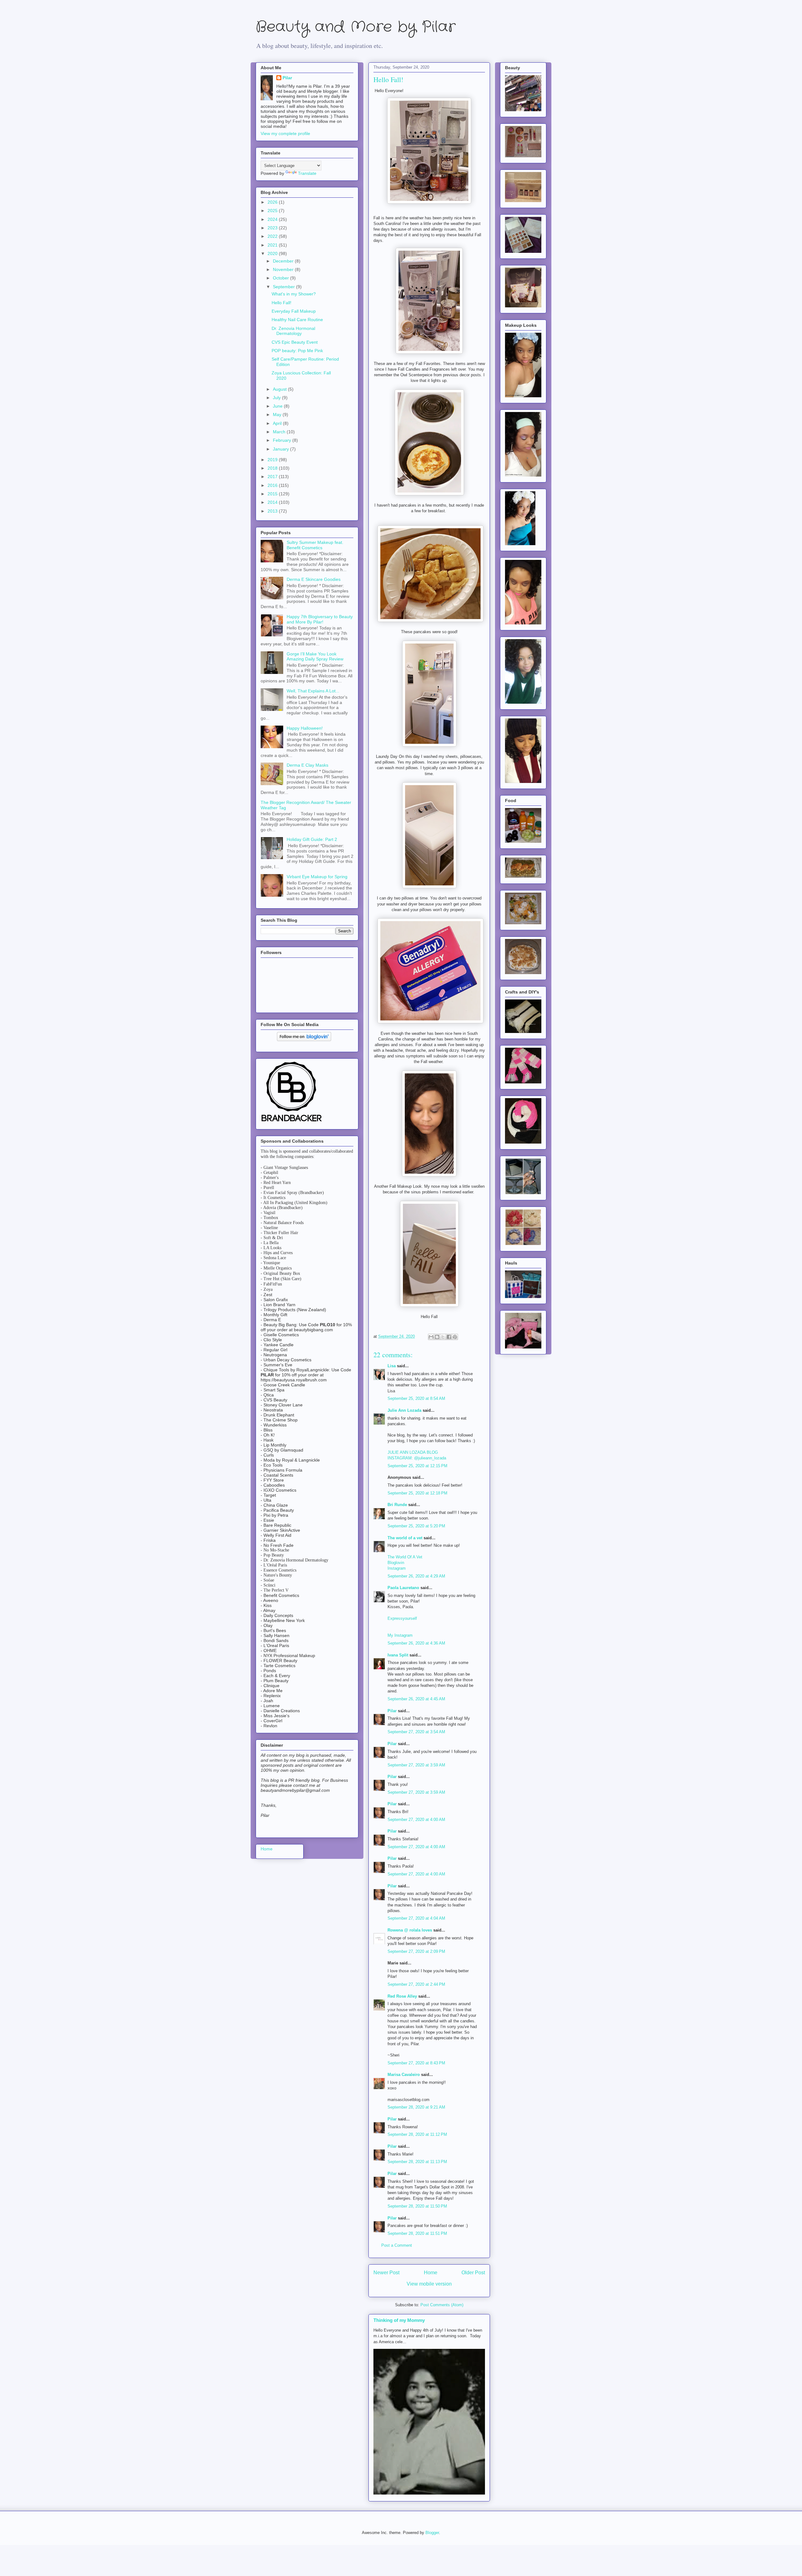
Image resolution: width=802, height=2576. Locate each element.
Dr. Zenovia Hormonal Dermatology (293, 331)
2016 (273, 485)
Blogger (432, 2533)
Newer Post (386, 2273)
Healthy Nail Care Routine (297, 320)
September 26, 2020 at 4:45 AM (416, 1699)
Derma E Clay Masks (307, 765)
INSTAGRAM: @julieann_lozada (417, 1458)
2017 (273, 477)
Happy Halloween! (305, 728)
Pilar (392, 1711)
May (278, 415)
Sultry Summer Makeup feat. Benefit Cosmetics (315, 545)
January (281, 449)
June (278, 406)
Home (431, 2273)
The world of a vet (405, 1538)
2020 (273, 253)
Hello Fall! (281, 303)
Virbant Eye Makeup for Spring (317, 877)
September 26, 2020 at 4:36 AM (416, 1643)
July (277, 398)
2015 (273, 494)
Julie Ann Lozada (404, 1410)
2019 (273, 460)
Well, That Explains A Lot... (313, 691)
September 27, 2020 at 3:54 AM (416, 1732)
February (283, 440)
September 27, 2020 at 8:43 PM (416, 2063)
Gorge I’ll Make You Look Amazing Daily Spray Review (315, 657)
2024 (273, 219)
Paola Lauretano (403, 1588)
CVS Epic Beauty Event (295, 342)
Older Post (473, 2273)
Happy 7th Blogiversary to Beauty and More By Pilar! (320, 619)
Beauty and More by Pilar (356, 27)
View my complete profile (285, 133)
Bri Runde (397, 1505)
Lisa (392, 1366)
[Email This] (431, 1337)
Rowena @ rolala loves (410, 1930)
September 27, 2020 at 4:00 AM (416, 1820)
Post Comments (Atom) (442, 2305)
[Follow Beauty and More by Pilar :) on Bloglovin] (304, 1040)
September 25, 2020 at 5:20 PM (416, 1526)
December (284, 261)
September (284, 287)
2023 (273, 228)
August (280, 389)
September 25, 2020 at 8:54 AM (416, 1398)
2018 (273, 468)
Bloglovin (396, 1563)
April (278, 423)
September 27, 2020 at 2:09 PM (416, 1951)
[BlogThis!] (437, 1337)
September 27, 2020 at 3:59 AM (416, 1765)
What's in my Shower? (294, 294)
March (280, 432)
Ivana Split (398, 1655)
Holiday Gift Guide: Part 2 (312, 839)
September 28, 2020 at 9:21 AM (416, 2107)
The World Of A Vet (405, 1557)
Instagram (397, 1568)
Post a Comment (397, 2245)
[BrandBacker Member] (292, 1122)
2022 (273, 236)
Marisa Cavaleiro (404, 2075)
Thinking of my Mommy (399, 2320)
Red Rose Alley (402, 1996)
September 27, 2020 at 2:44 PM (416, 1984)
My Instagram (400, 1635)
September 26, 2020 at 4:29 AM (416, 1576)
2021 (273, 245)
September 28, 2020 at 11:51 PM (417, 2233)
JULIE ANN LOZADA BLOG (413, 1452)
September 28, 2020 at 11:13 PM (417, 2162)
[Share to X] (443, 1337)
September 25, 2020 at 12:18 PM (417, 1493)
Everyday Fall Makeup (294, 311)
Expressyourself (402, 1618)
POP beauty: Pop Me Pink (297, 351)
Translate (307, 173)
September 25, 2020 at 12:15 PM (417, 1466)
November (284, 269)
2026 (273, 202)
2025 (273, 211)
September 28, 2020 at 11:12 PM (417, 2134)
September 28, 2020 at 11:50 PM (417, 2206)
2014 (273, 502)
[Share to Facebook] (449, 1337)
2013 (273, 511)
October (281, 278)
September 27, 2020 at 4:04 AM (416, 1918)
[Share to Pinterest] (455, 1337)
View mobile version (429, 2284)
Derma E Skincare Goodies (314, 579)
